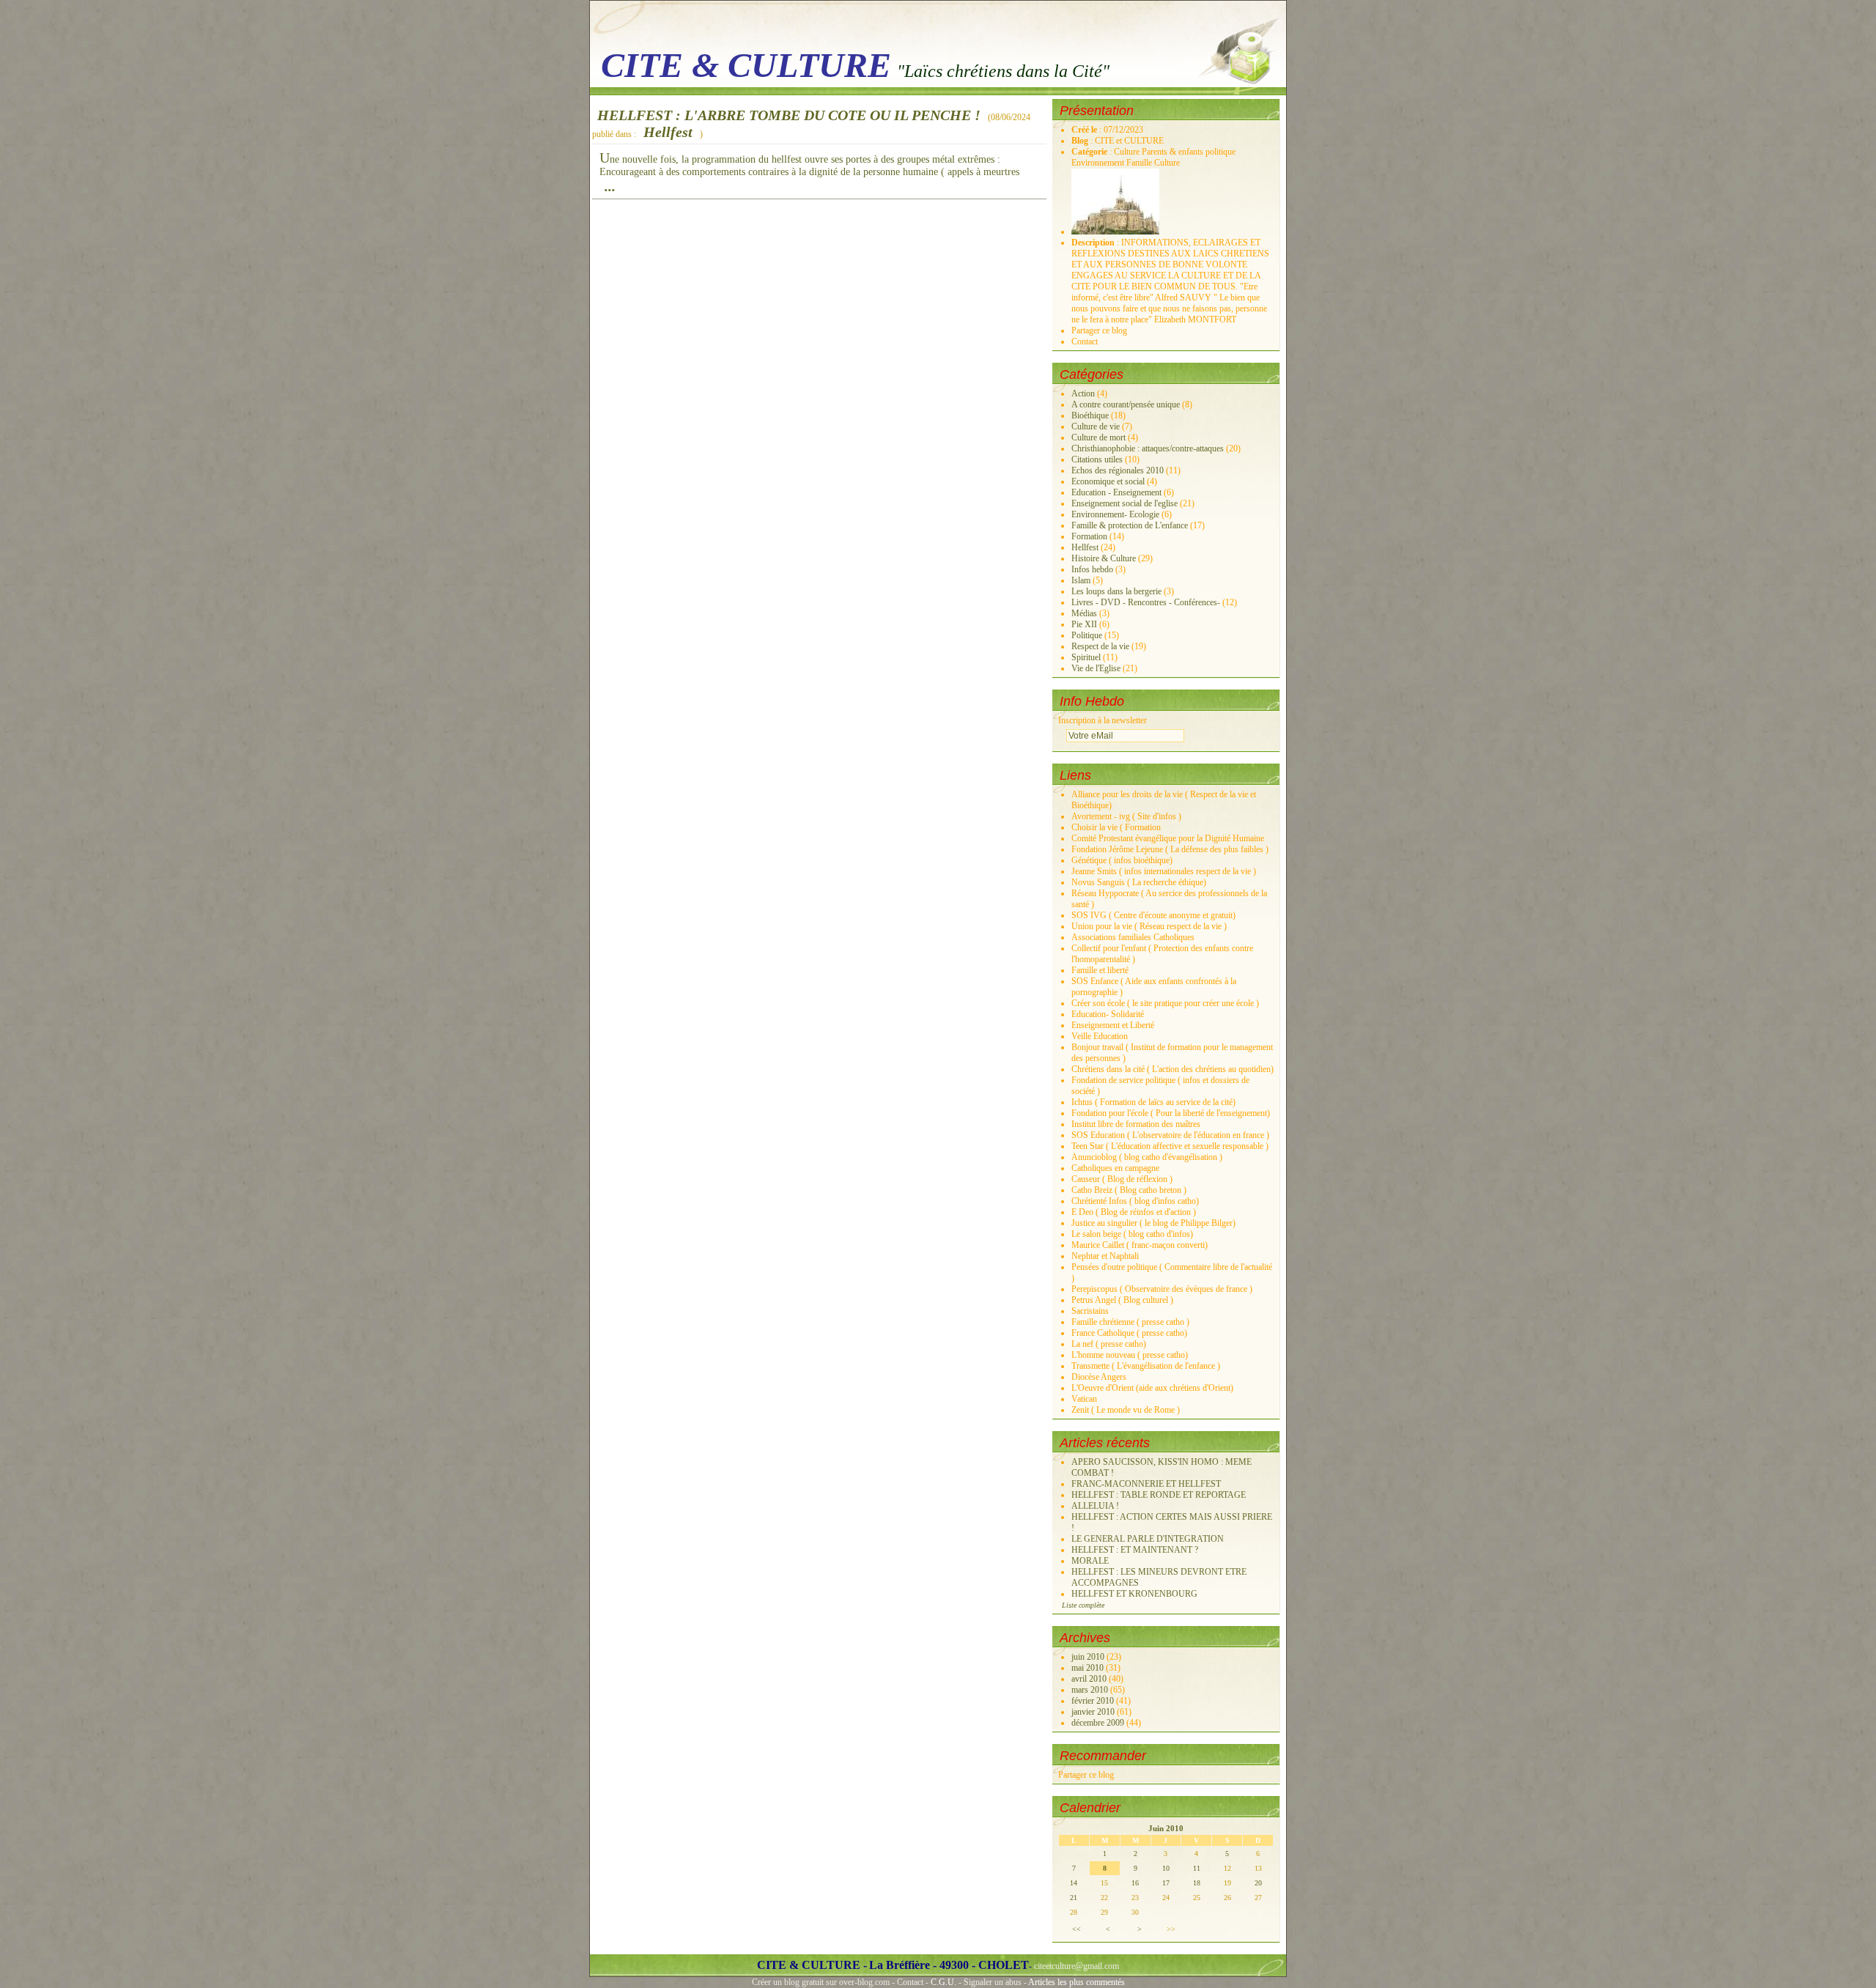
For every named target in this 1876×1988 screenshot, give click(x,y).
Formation (1089, 536)
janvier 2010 (1094, 1712)
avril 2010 (1090, 1679)
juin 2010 (1089, 1657)
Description (1094, 243)
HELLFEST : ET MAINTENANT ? (1135, 1550)
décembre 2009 (1099, 1723)
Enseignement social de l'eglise (1125, 503)
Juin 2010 (1166, 1828)
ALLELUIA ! (1095, 1506)
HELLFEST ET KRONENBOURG (1134, 1594)
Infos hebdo (1092, 569)
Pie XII (1084, 624)
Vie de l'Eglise (1096, 668)
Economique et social (1108, 481)
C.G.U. (943, 1982)
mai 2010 (1089, 1668)
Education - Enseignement (1116, 492)
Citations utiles (1097, 459)
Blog (1081, 141)
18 (1197, 1883)
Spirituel (1086, 657)
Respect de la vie (1100, 646)
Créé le (1085, 130)
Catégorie (1090, 152)
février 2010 (1094, 1701)
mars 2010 (1091, 1690)
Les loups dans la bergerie (1116, 591)
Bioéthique (1090, 415)
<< (1077, 1929)
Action (1083, 393)
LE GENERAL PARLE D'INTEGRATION (1148, 1539)
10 (1166, 1868)
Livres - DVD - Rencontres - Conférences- (1146, 602)
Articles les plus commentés (1077, 1982)
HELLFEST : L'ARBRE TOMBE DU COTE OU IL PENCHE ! (789, 115)
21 (1074, 1898)
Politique (1087, 635)
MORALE (1090, 1561)
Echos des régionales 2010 (1118, 470)
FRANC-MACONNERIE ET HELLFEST (1146, 1484)
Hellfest (668, 132)
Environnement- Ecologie (1115, 514)
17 (1166, 1883)
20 (1258, 1883)
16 (1135, 1883)
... (610, 186)
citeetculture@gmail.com (1077, 1966)
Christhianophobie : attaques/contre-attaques (1148, 448)
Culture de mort (1098, 437)
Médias (1084, 613)
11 (1197, 1868)
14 (1074, 1883)
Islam (1081, 580)
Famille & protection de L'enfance (1130, 525)
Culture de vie (1096, 426)
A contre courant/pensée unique (1126, 404)
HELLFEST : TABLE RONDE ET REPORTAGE (1159, 1495)
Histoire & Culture (1104, 558)
